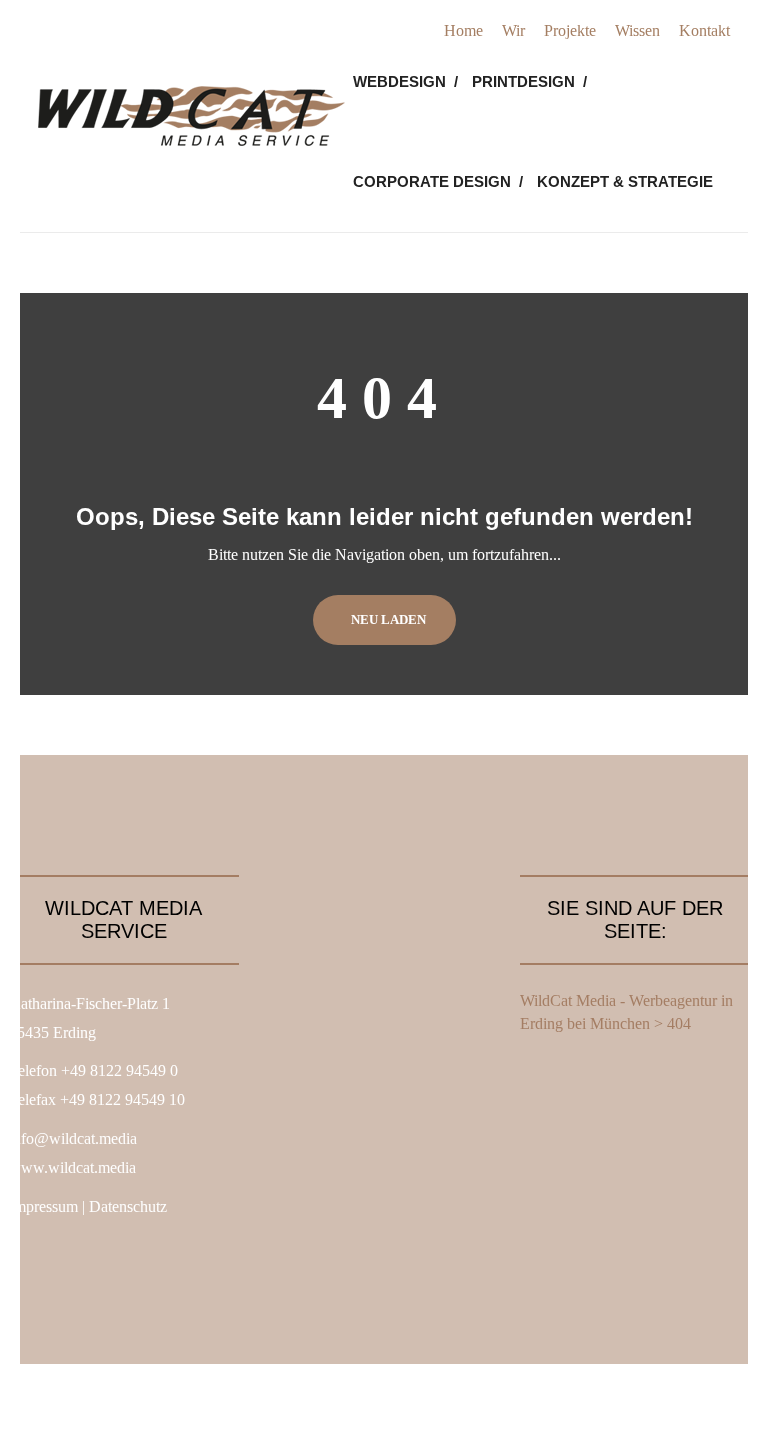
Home (463, 30)
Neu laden (388, 619)
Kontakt (704, 30)
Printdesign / (529, 81)
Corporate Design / (438, 181)
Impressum (43, 1206)
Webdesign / (405, 81)
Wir (513, 30)
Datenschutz (128, 1206)
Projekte (570, 30)
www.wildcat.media (72, 1167)
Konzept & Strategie (625, 181)
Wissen (637, 30)
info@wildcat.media (73, 1138)
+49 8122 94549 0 (119, 1070)
